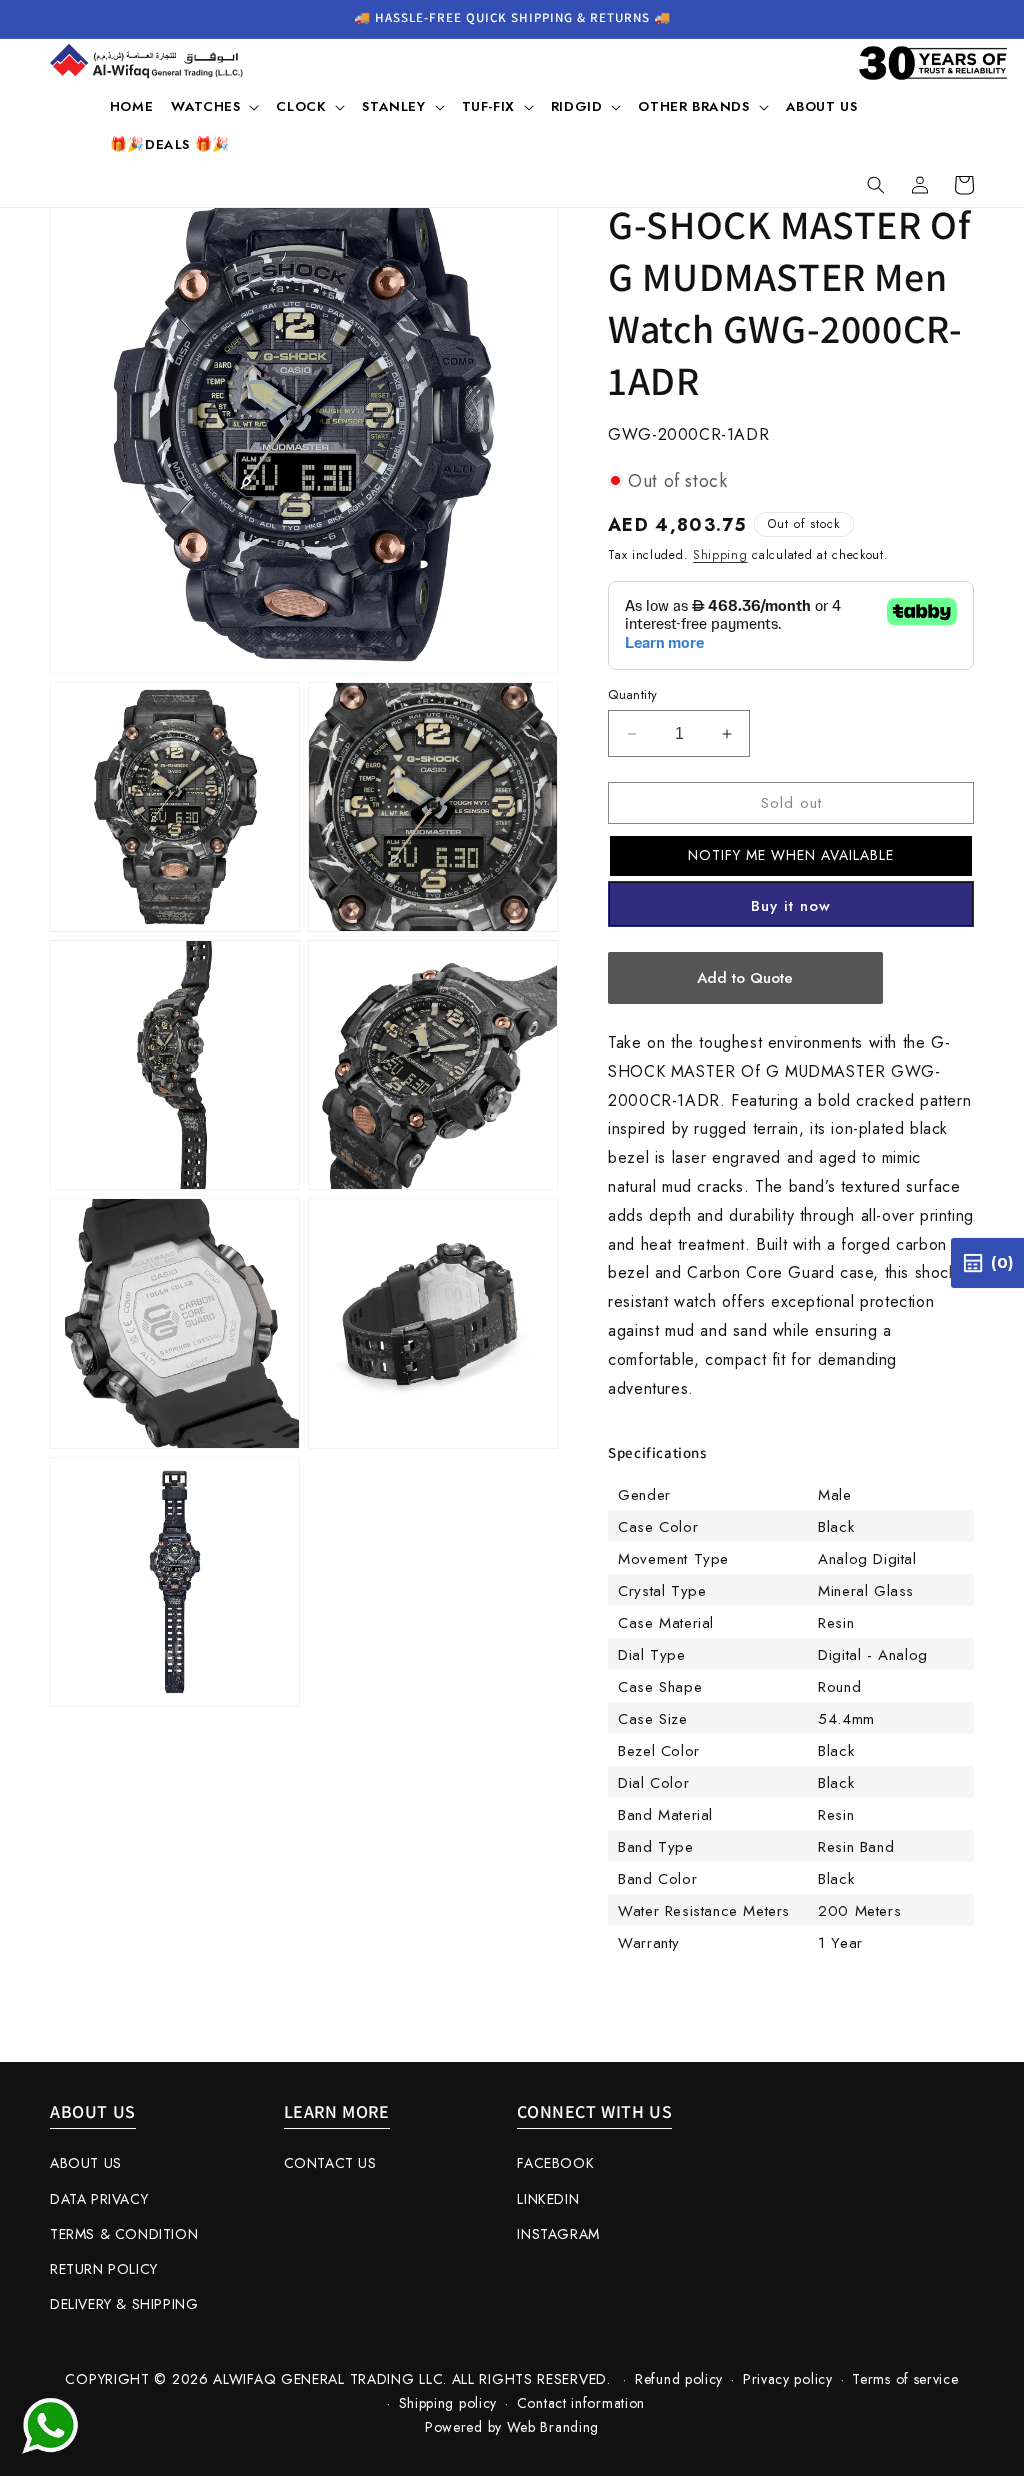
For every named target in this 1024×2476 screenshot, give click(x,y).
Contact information (581, 2403)
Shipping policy (448, 2403)
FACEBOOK (555, 2163)
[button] (214, 107)
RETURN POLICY (104, 2269)
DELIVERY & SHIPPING (124, 2304)
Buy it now (791, 906)
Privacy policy (788, 2379)
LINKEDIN (548, 2199)
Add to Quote (745, 978)
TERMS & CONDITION (124, 2234)
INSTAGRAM (558, 2234)
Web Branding (553, 2427)
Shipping (720, 555)
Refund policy (679, 2379)
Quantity (632, 694)
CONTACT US (330, 2163)
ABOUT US (86, 2163)
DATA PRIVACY (99, 2199)
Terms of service (905, 2379)
